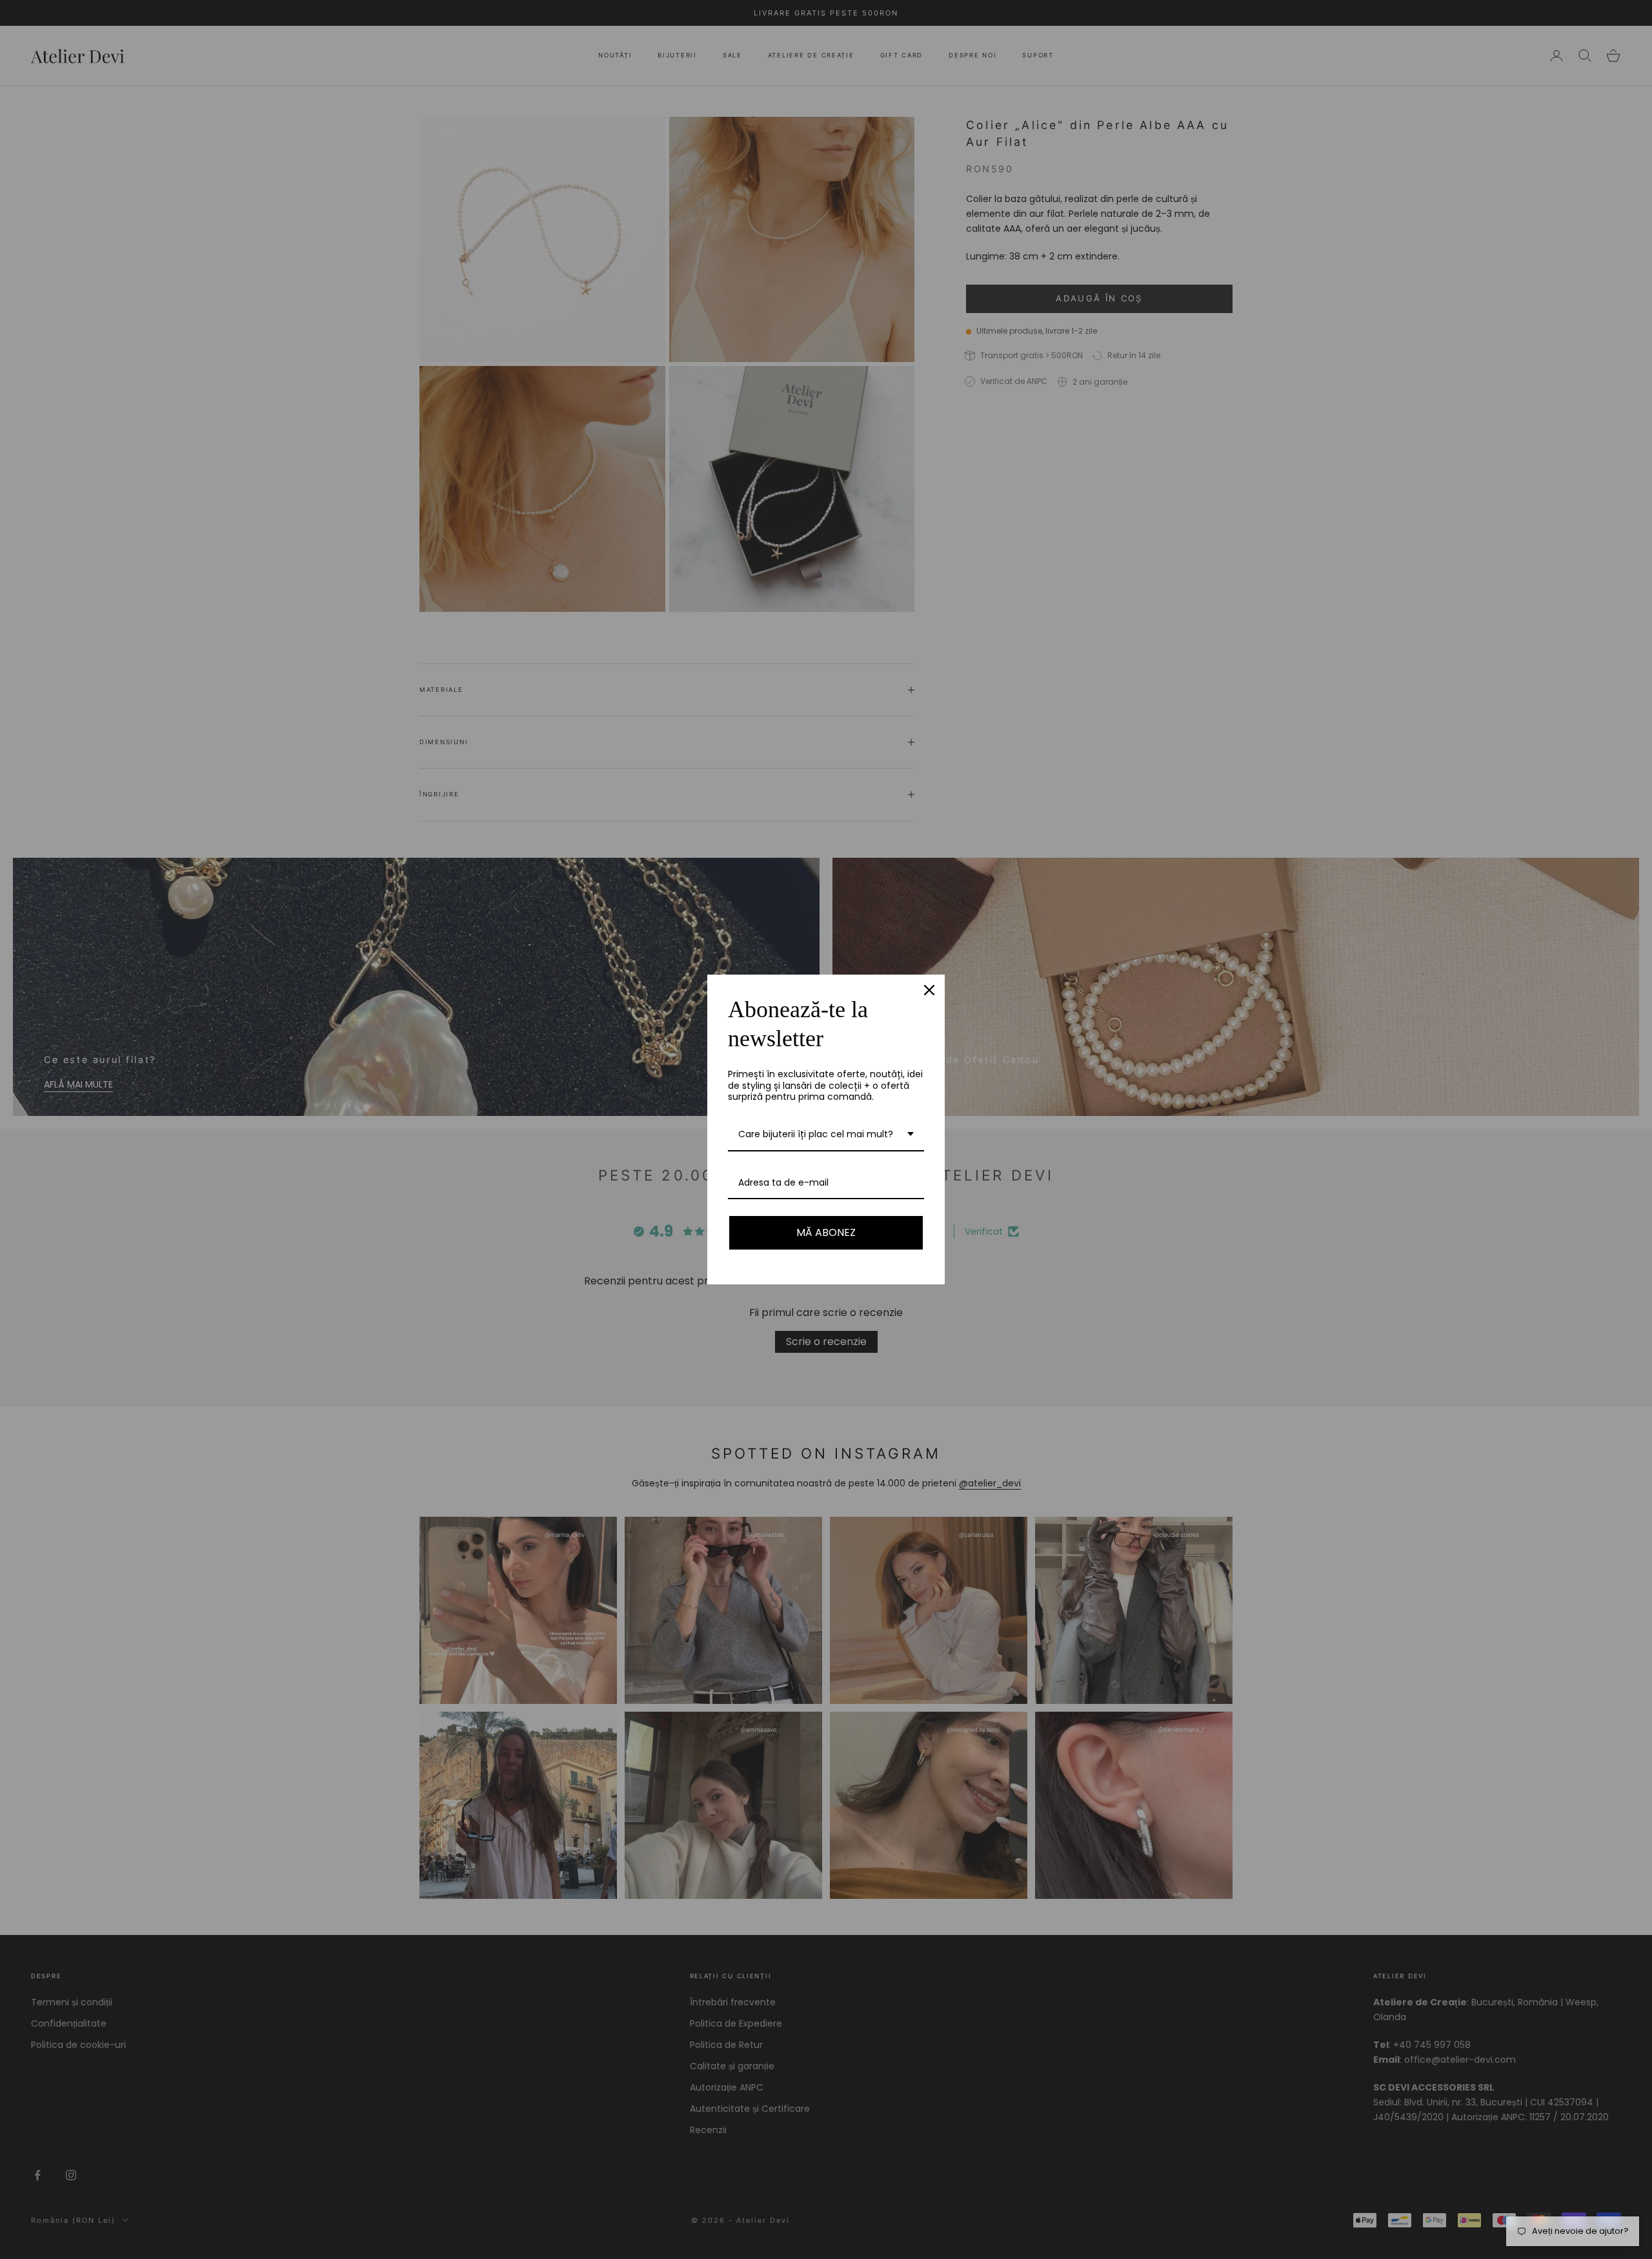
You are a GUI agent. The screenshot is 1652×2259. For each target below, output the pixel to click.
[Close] (929, 990)
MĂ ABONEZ (826, 1232)
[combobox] (826, 1135)
